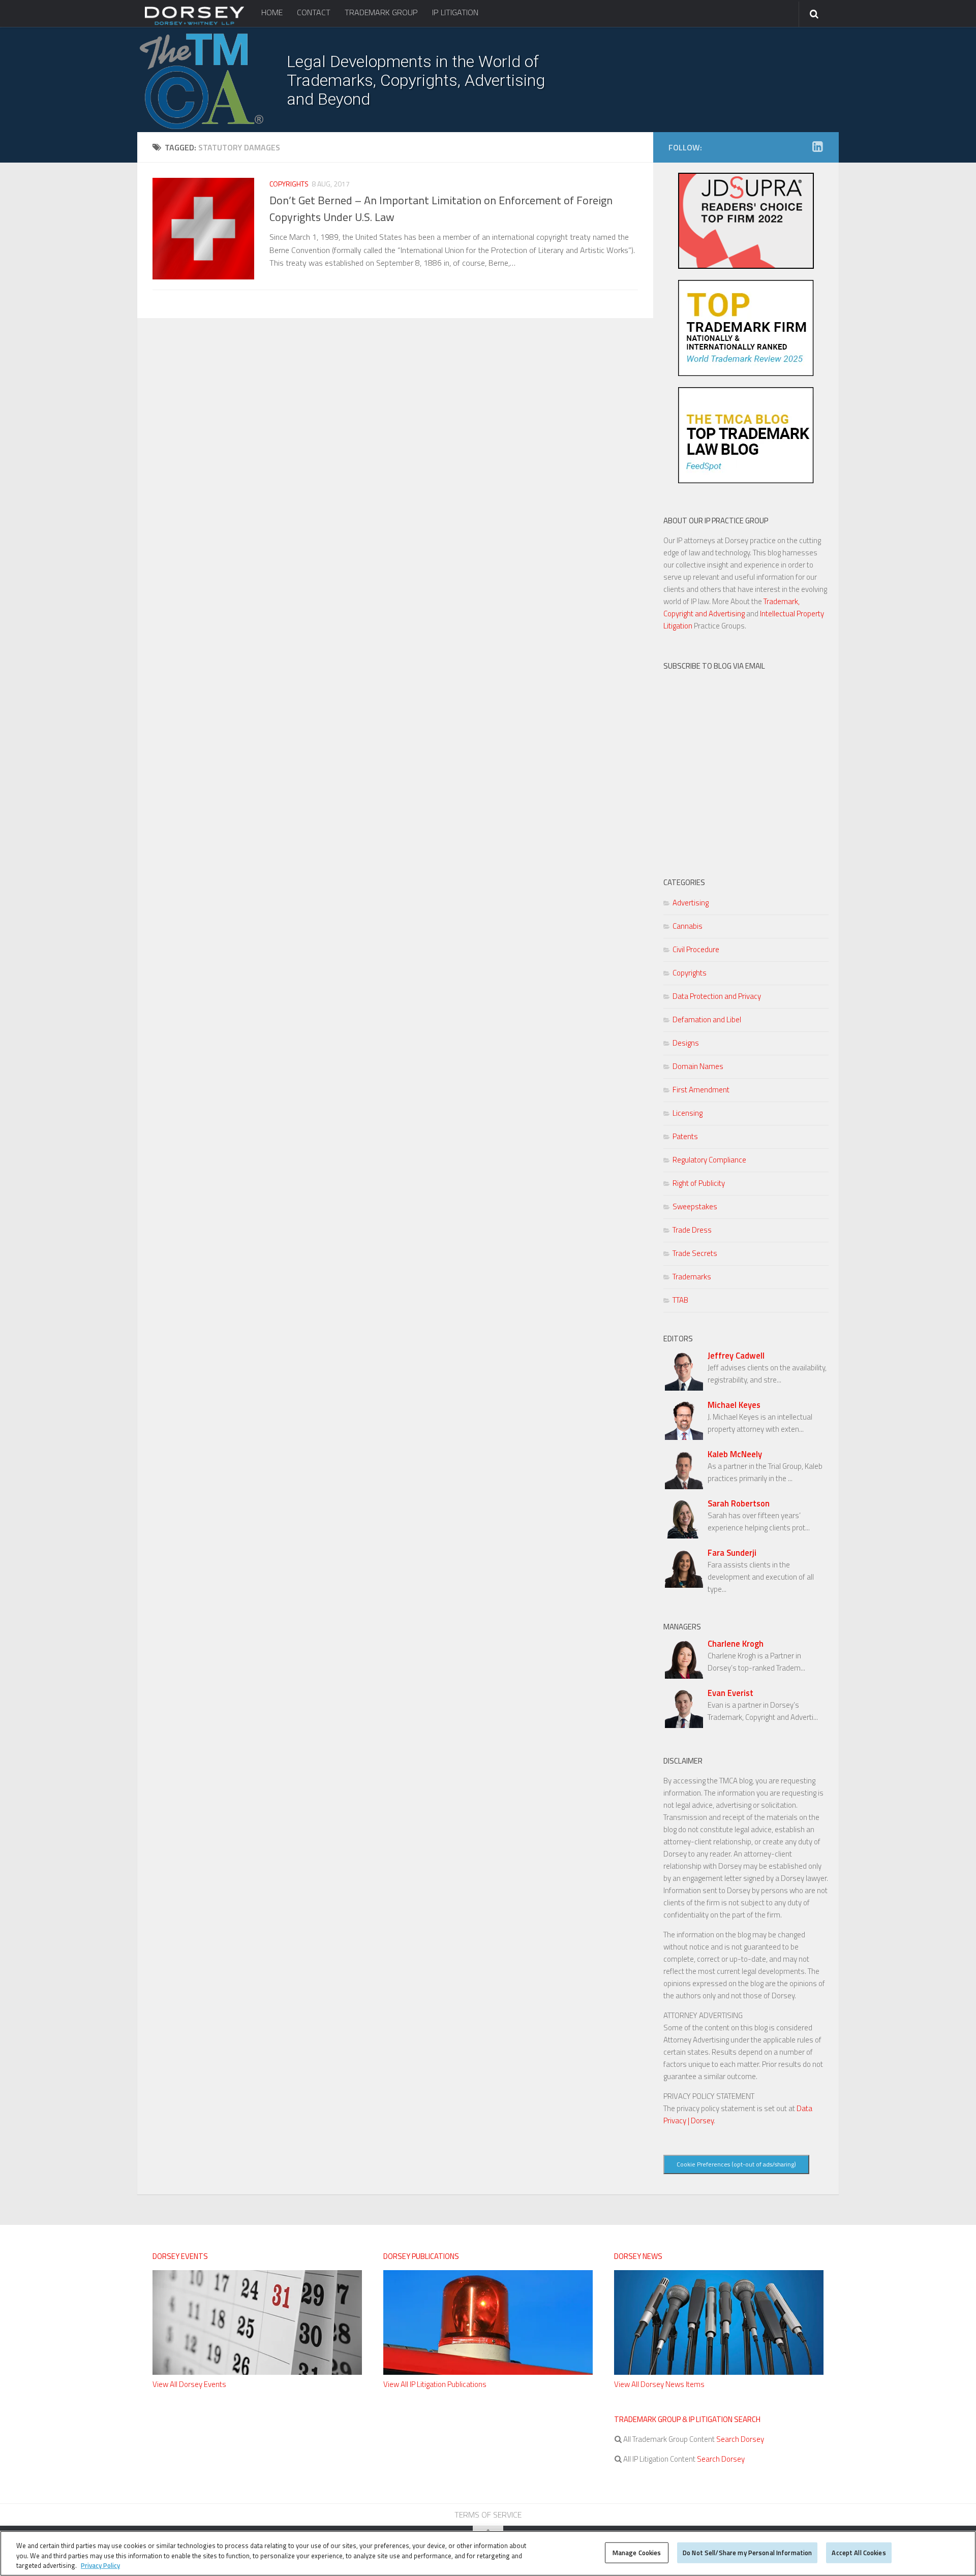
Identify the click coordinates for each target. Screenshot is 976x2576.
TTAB (680, 1300)
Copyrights (289, 184)
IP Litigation (455, 12)
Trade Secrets (695, 1253)
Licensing (688, 1113)
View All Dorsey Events (189, 2384)
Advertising (691, 903)
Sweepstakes (695, 1206)
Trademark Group (381, 12)
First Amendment (701, 1090)
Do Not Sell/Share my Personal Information (747, 2552)
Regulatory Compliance (709, 1160)
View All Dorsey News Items (659, 2384)
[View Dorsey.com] (194, 24)
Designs (686, 1043)
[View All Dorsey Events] (257, 2372)
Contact (314, 12)
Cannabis (688, 926)
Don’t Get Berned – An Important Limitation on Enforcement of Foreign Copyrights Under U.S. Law (441, 209)
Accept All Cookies (859, 2552)
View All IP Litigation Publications (435, 2384)
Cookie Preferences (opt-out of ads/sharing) (736, 2164)
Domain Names (698, 1066)
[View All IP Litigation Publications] (488, 2372)
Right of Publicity (699, 1183)
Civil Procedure (696, 949)
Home (272, 12)
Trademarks (692, 1277)
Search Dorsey (739, 2439)
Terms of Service (488, 2515)
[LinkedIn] (817, 147)
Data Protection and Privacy (717, 996)
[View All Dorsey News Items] (719, 2372)
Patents (685, 1136)
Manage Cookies (637, 2552)
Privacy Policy (100, 2565)
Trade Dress (692, 1230)
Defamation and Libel (707, 1019)
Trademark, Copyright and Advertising (731, 607)
